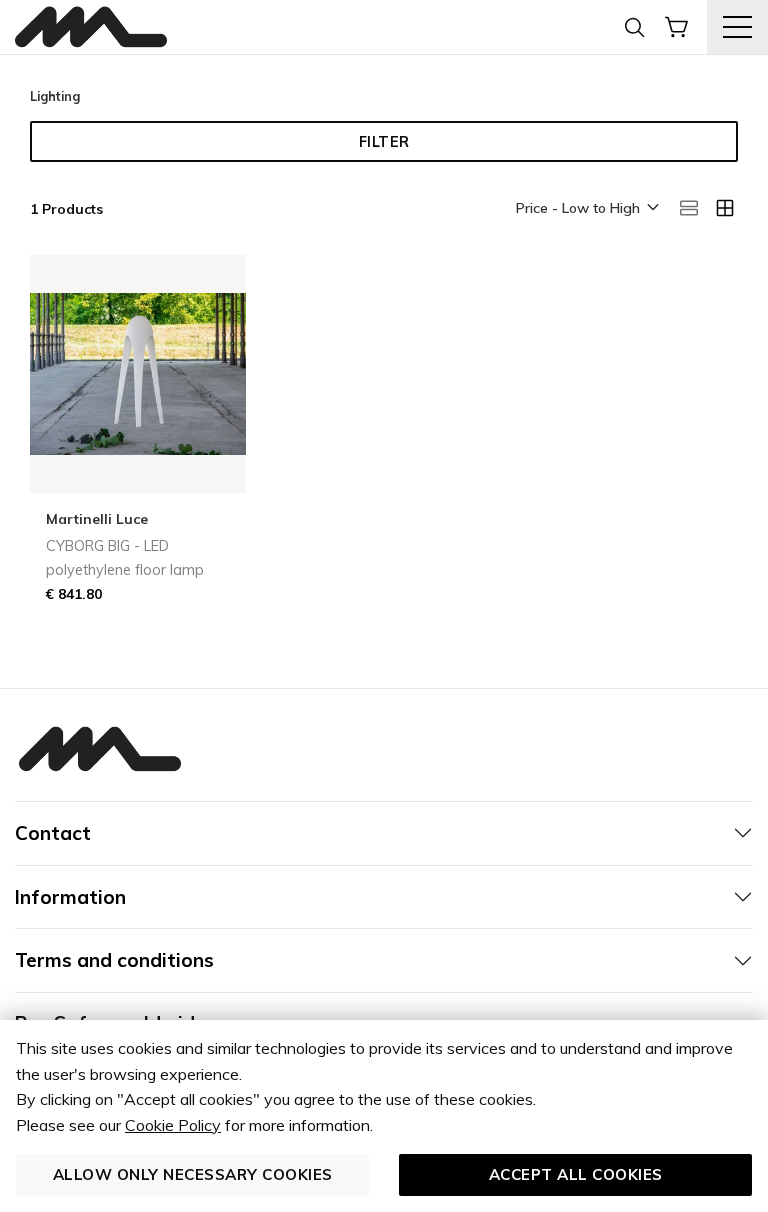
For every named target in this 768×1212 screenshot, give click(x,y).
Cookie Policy (173, 1125)
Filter (384, 142)
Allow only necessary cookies (193, 1174)
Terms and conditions (114, 960)
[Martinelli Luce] (91, 27)
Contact (53, 833)
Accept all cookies (576, 1174)
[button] (586, 209)
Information (70, 897)
